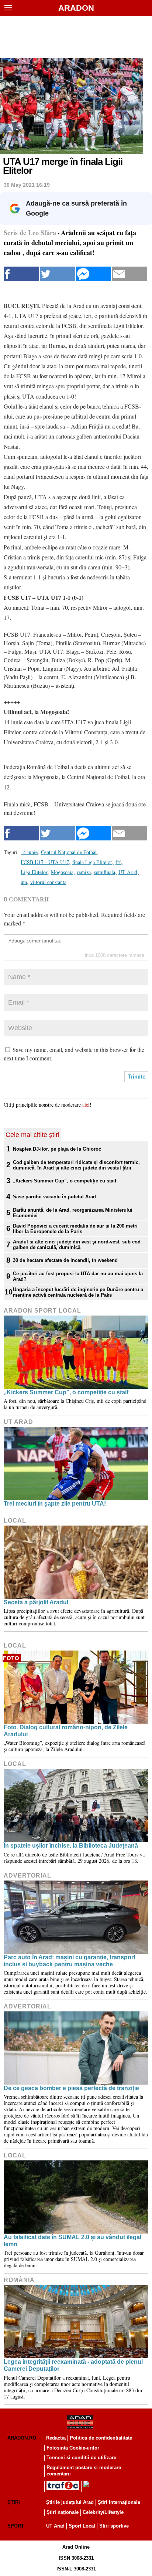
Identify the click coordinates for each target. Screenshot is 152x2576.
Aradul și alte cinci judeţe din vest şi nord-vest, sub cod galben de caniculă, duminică (77, 1245)
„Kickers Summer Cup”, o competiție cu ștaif (65, 1181)
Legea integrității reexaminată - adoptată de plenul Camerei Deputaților (73, 2365)
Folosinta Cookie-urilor (73, 2448)
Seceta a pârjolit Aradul (36, 1602)
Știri (14, 2502)
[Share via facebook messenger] (94, 274)
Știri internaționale (119, 2502)
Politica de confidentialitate (101, 2438)
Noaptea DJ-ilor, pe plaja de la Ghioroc (57, 1149)
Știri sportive (114, 2526)
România (19, 2280)
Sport (16, 2526)
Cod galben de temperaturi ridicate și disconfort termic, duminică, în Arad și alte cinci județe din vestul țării (76, 1165)
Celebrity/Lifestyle (103, 2512)
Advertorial (27, 1876)
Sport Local (82, 2526)
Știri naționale (63, 2512)
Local (15, 1521)
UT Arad (18, 1422)
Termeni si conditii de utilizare (81, 2457)
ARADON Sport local (42, 1311)
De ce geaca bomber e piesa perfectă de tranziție (71, 2088)
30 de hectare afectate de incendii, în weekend (65, 1260)
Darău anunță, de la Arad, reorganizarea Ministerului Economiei (73, 1213)
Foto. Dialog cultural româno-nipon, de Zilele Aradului (66, 1731)
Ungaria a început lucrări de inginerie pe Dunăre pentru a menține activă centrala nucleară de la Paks (78, 1292)
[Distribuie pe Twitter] (58, 274)
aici (86, 1105)
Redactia (56, 2438)
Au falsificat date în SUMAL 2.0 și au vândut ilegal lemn (72, 2241)
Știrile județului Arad (70, 2502)
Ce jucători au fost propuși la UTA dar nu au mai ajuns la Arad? (78, 1276)
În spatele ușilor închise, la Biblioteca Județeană (71, 1846)
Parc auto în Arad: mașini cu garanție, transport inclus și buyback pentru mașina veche (70, 1961)
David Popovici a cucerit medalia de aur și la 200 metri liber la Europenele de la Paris (75, 1229)
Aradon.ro (22, 2438)
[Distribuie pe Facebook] (21, 274)
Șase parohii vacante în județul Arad (54, 1197)
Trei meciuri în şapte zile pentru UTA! (55, 1504)
